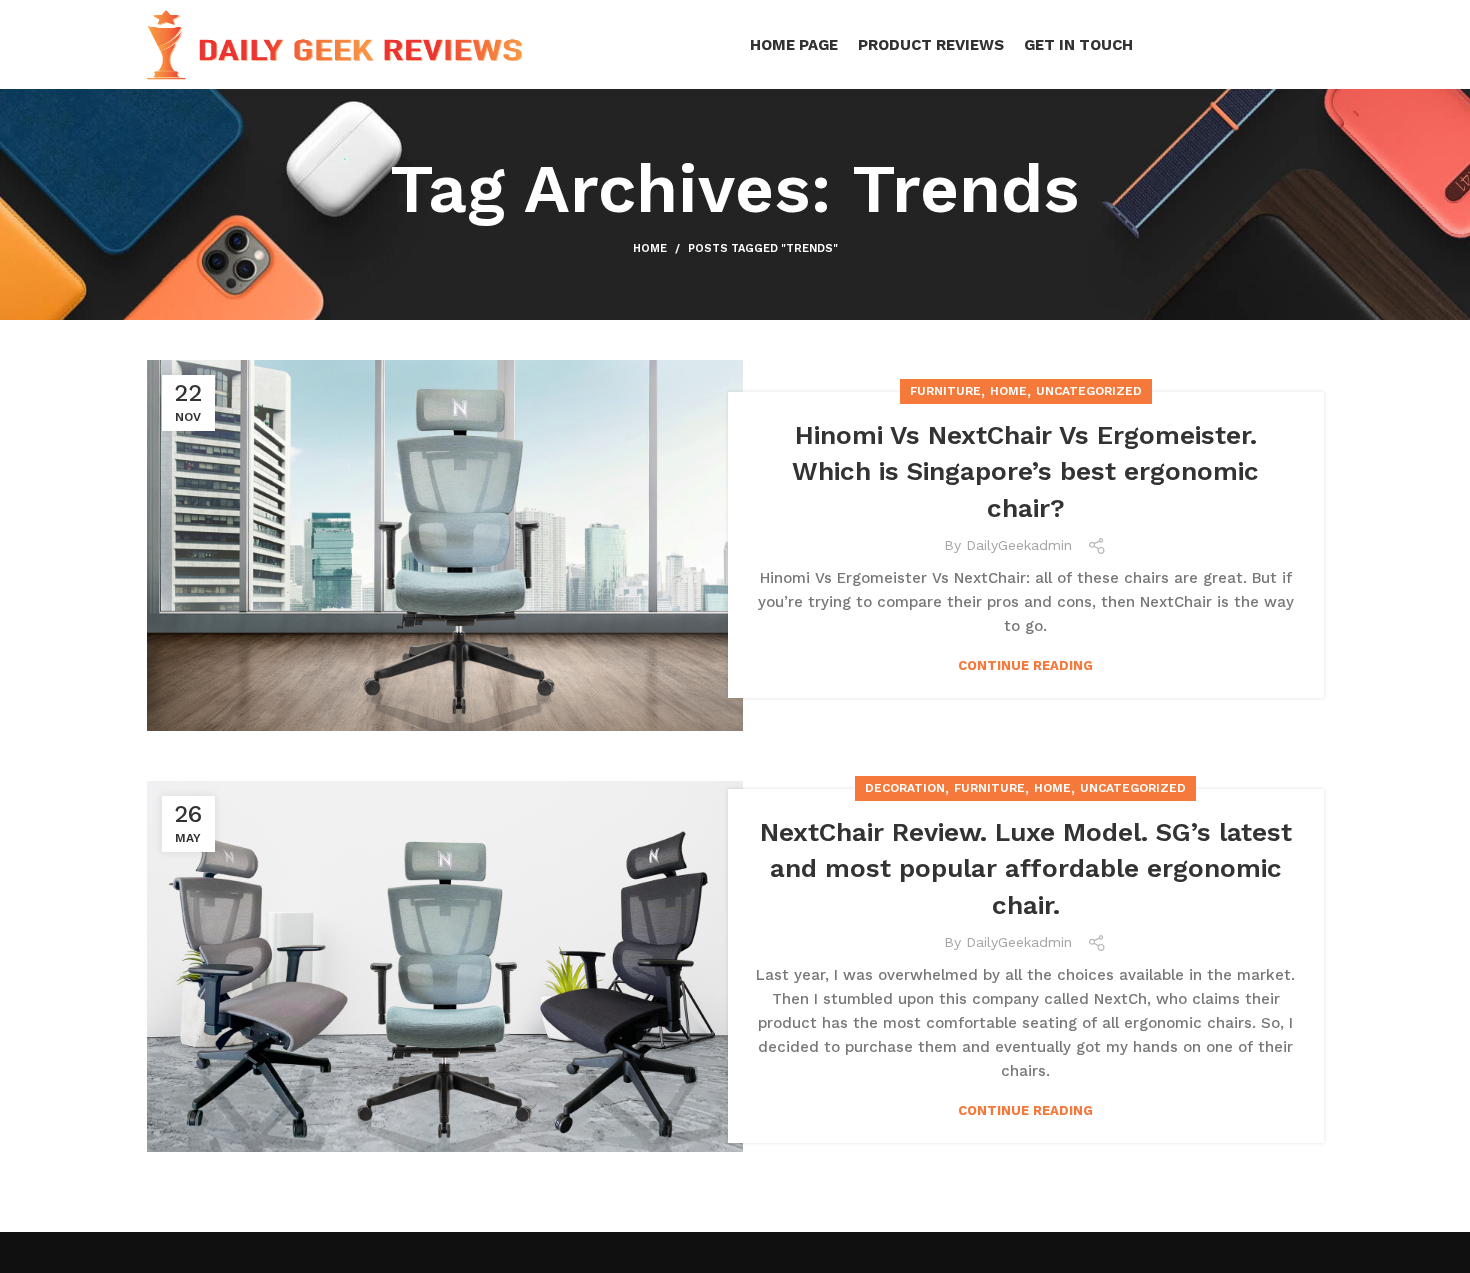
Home (650, 248)
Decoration (905, 788)
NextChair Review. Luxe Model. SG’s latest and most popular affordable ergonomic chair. (1026, 868)
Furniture (945, 391)
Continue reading (1025, 665)
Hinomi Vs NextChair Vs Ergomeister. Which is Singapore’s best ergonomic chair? (1025, 471)
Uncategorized (1089, 391)
